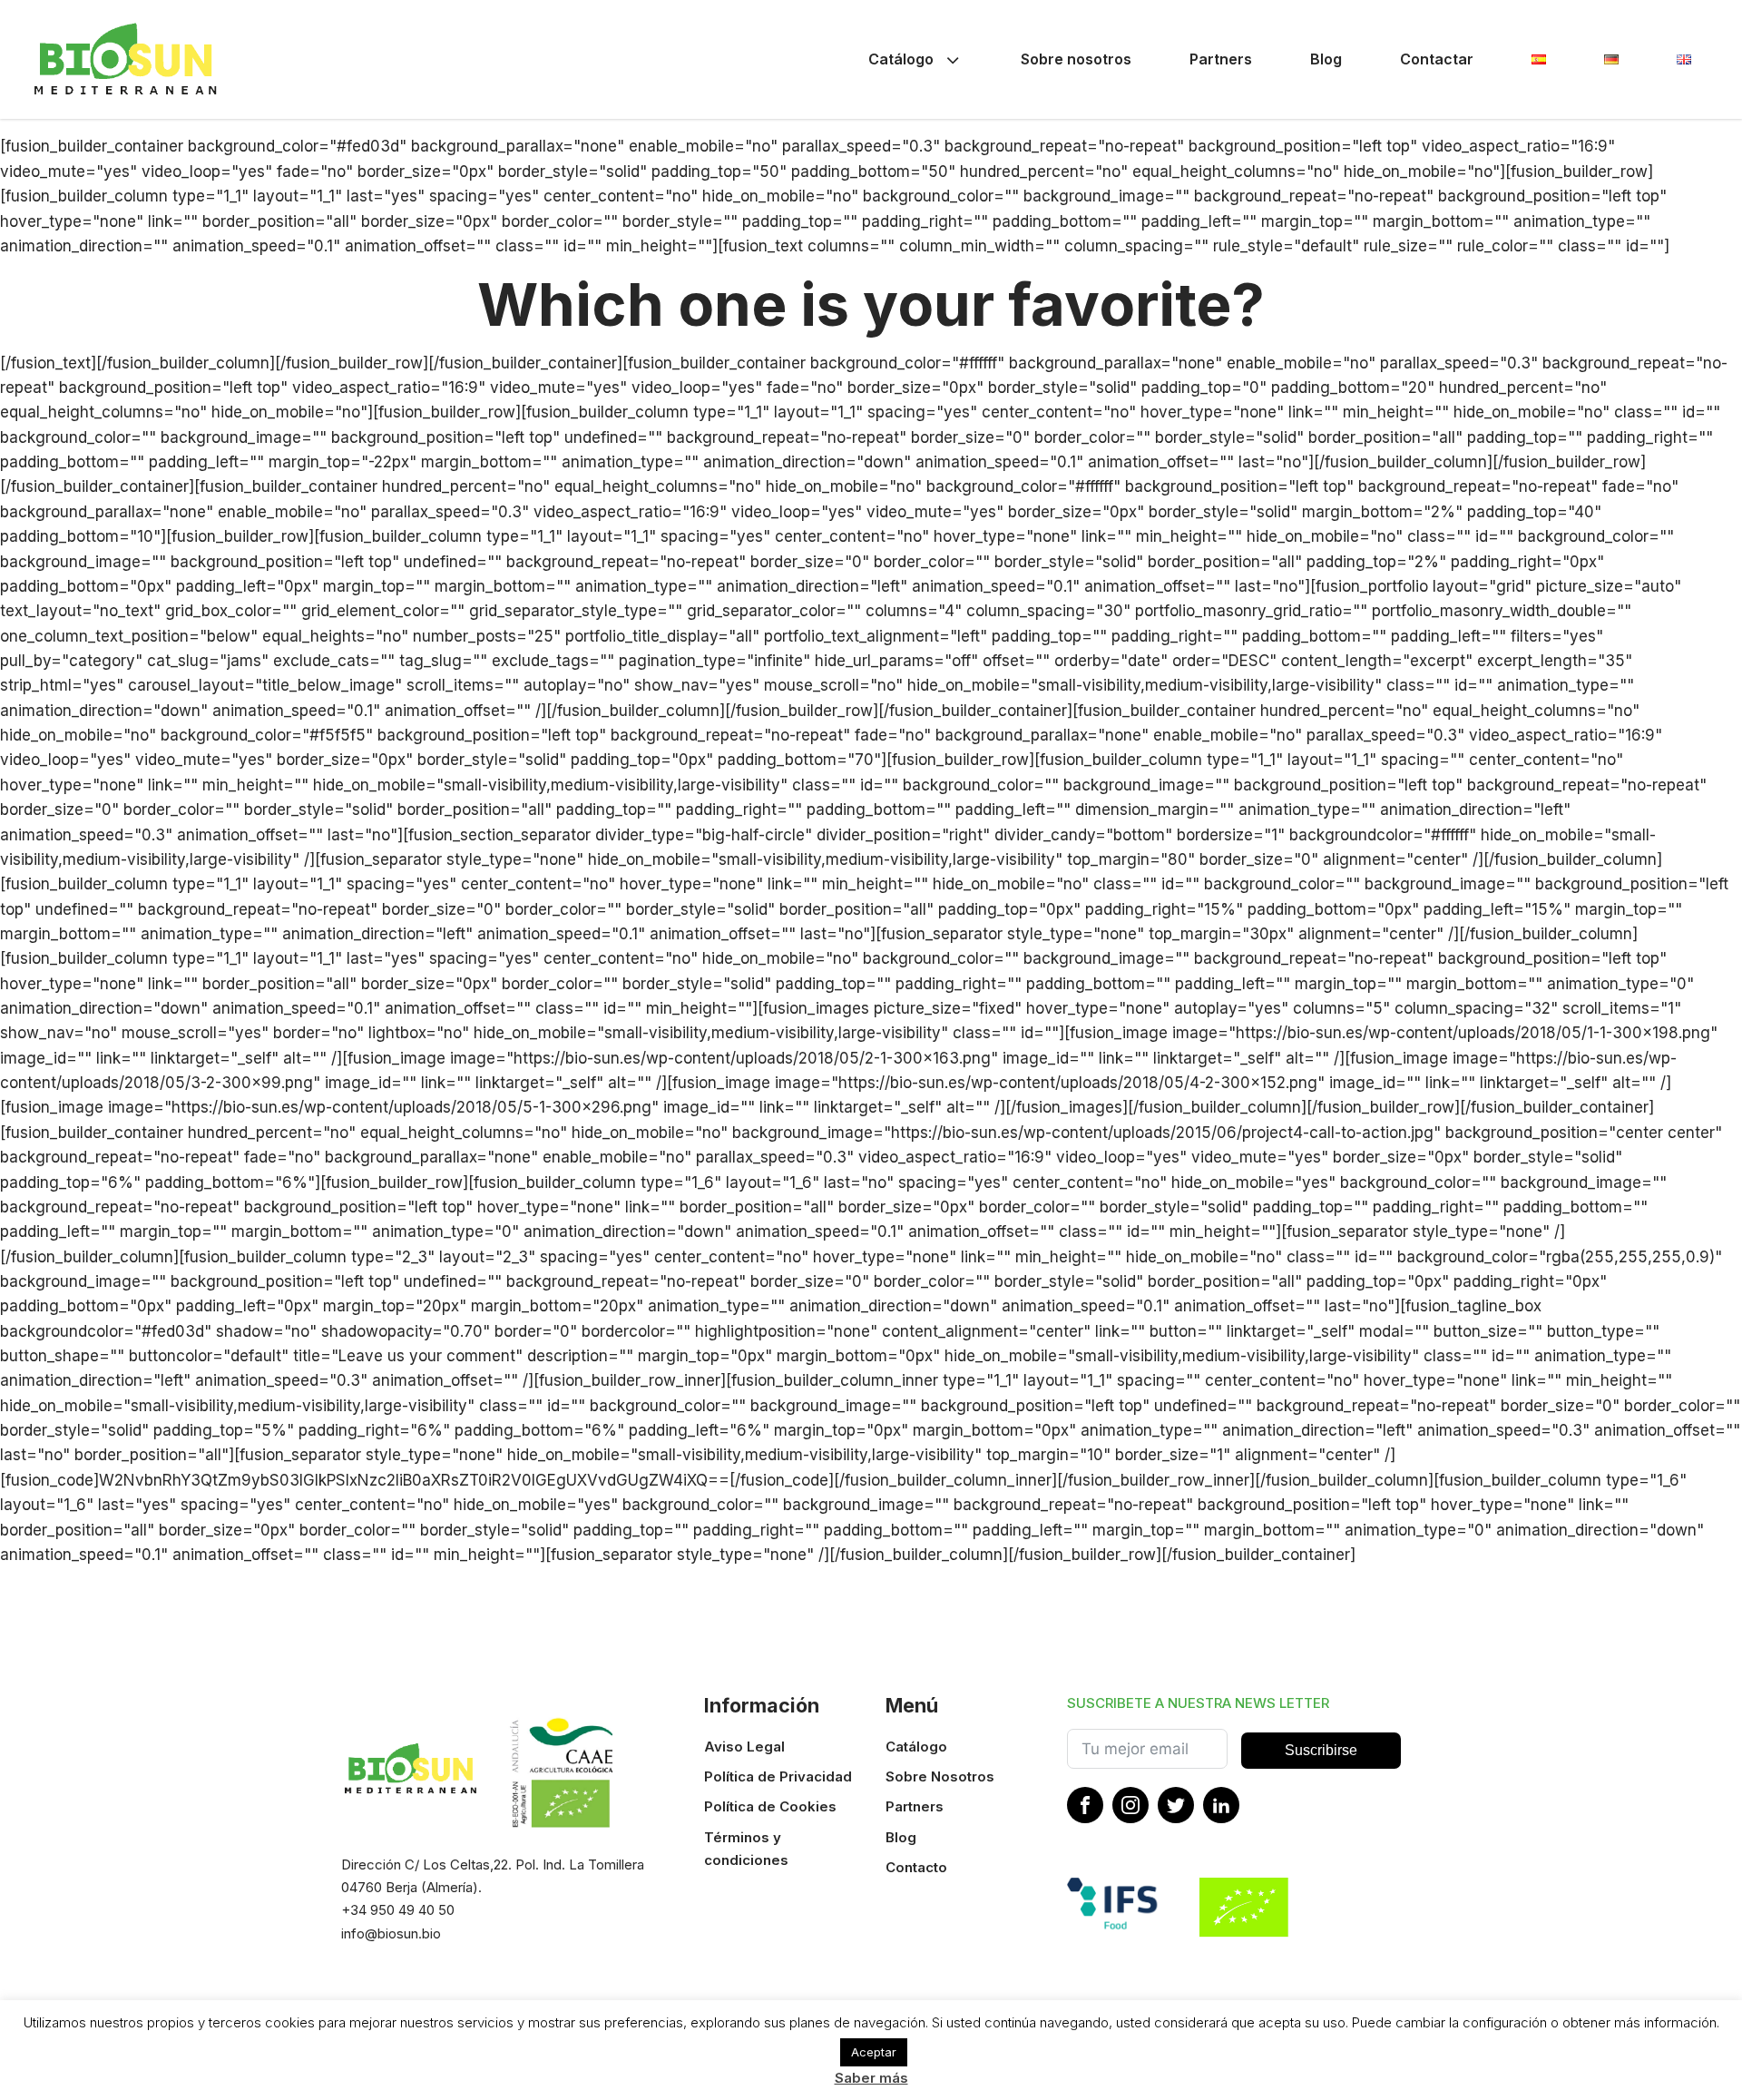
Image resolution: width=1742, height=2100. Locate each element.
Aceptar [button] (874, 2052)
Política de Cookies (770, 1806)
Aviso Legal (744, 1747)
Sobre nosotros (1076, 59)
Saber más (871, 2078)
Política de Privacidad (778, 1776)
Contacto (916, 1867)
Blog (1326, 59)
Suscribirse (1321, 1750)
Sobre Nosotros (940, 1776)
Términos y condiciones (746, 1849)
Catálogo (901, 59)
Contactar (1437, 59)
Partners (1221, 59)
